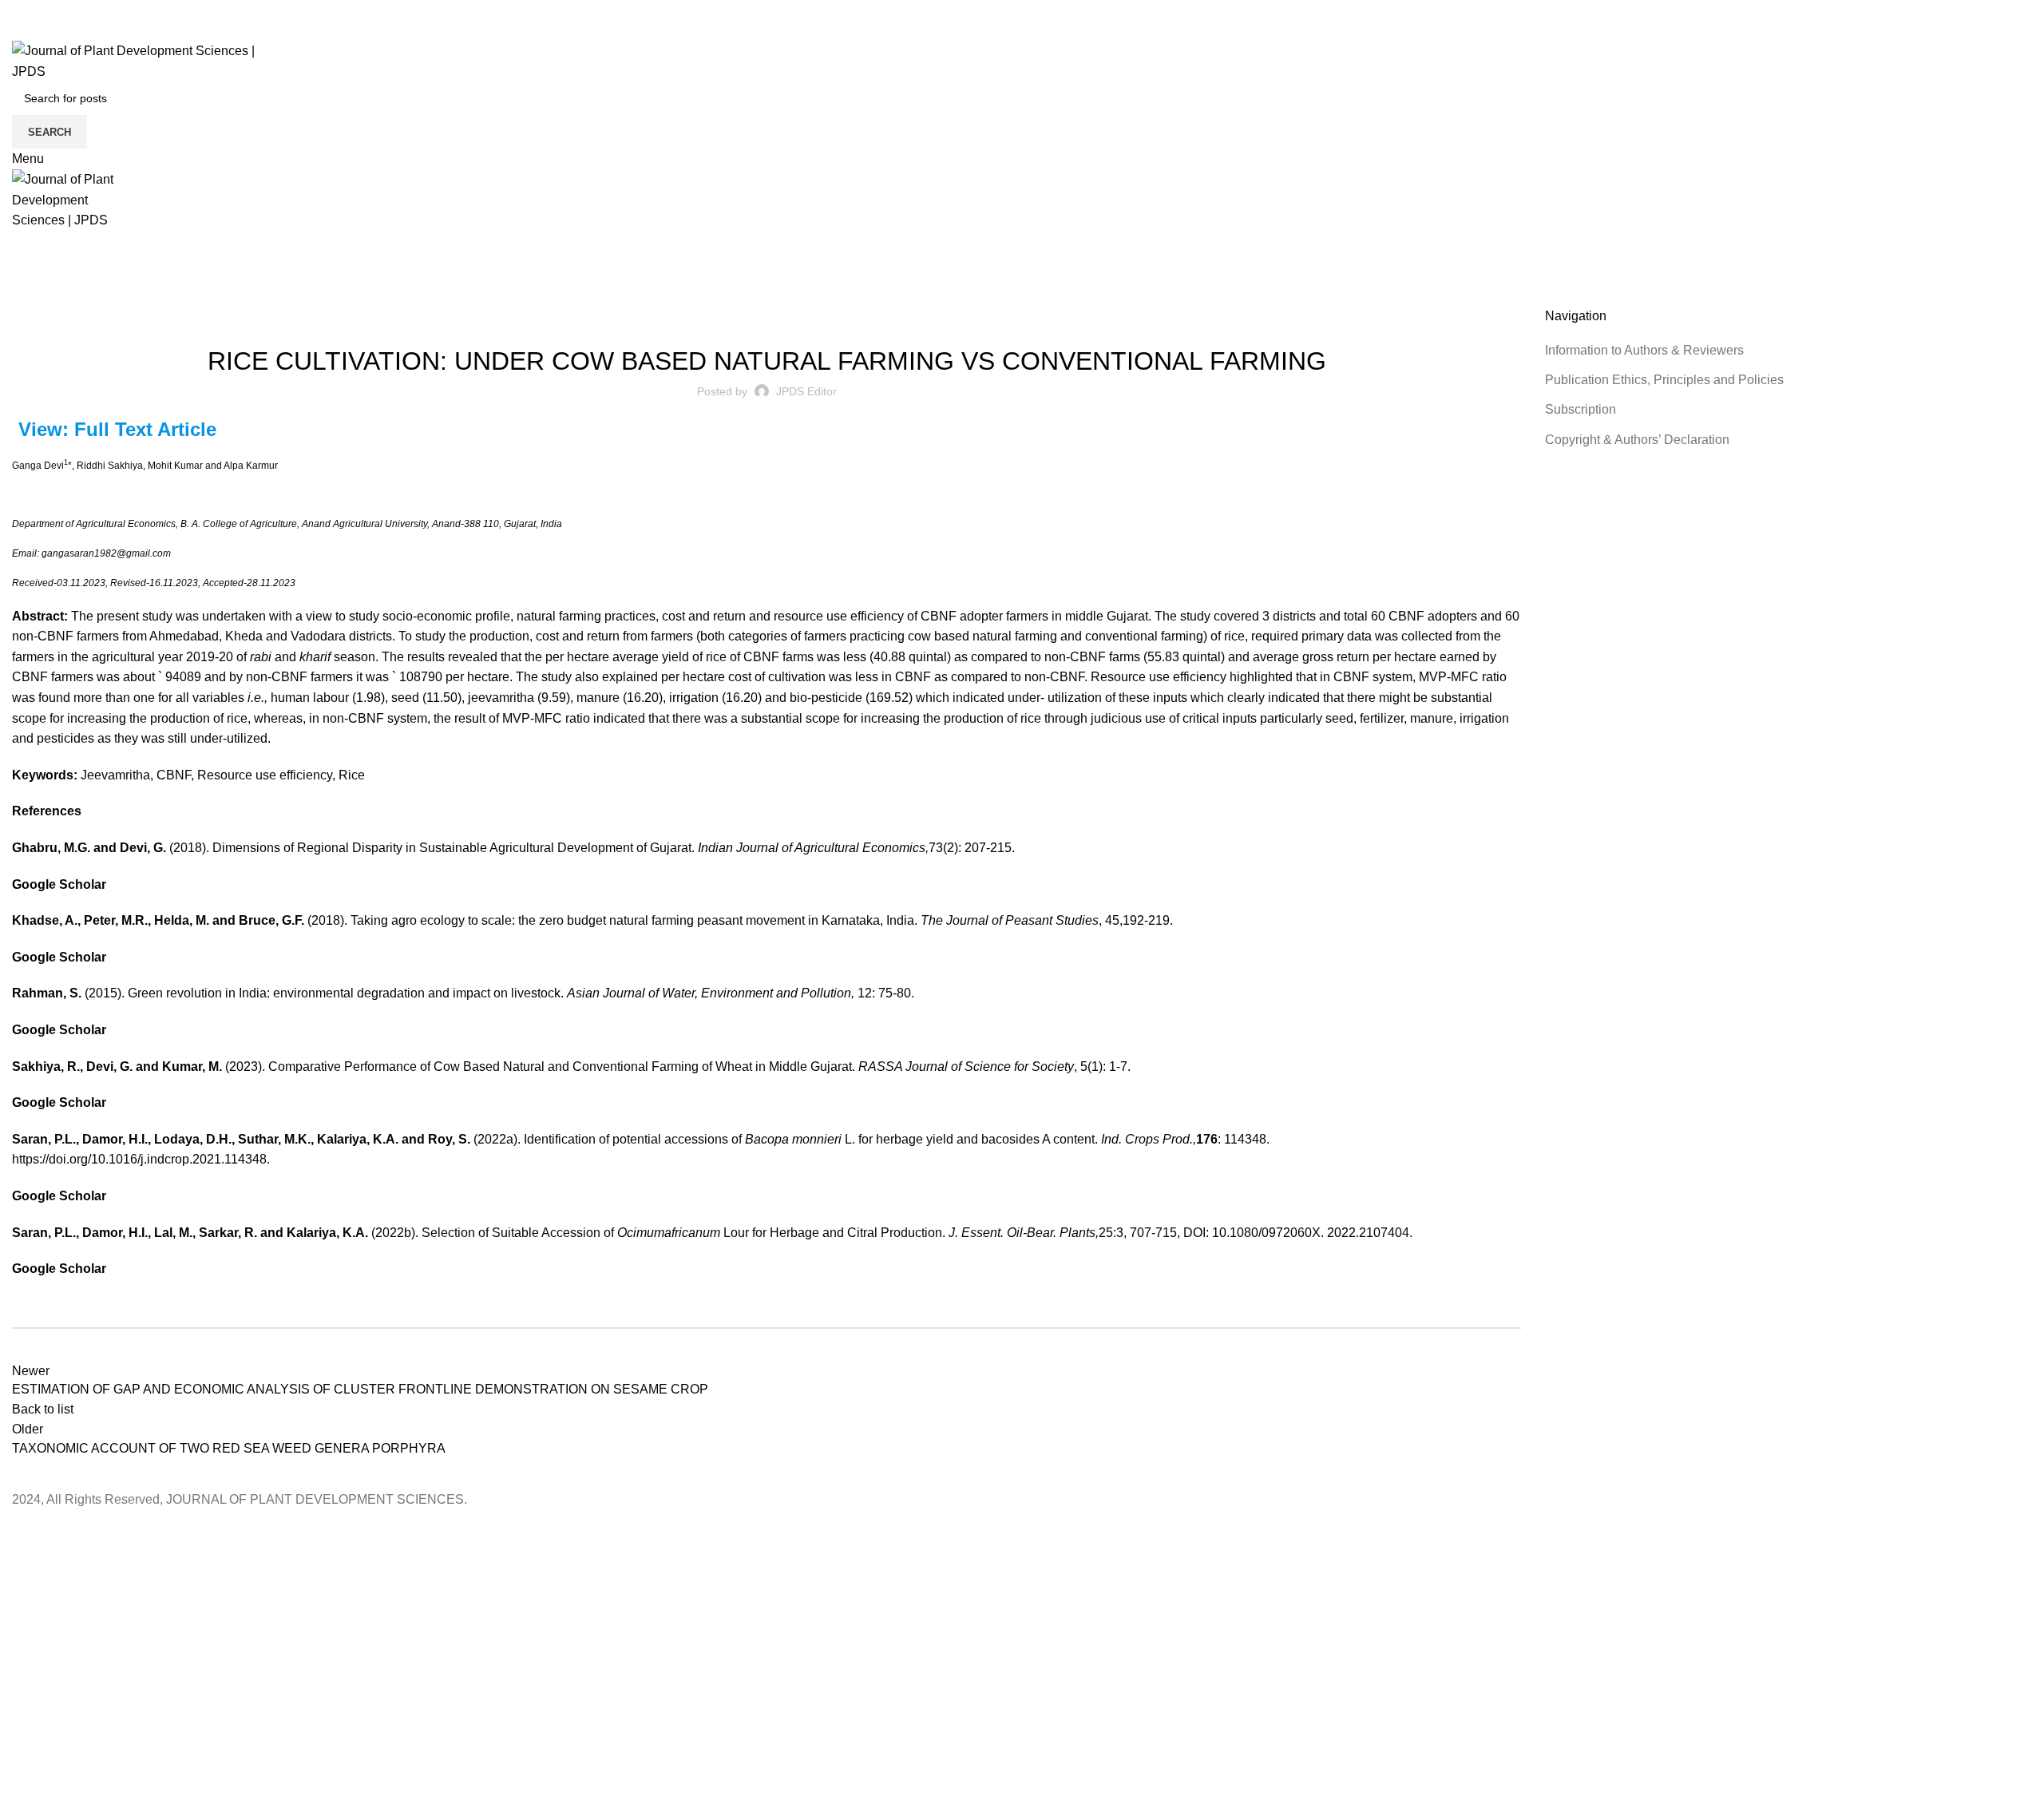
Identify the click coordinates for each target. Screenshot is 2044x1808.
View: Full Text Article (117, 429)
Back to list (43, 1409)
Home (25, 298)
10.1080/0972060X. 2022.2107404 (1311, 1233)
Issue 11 (751, 317)
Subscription (1581, 409)
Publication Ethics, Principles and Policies (1664, 380)
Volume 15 (805, 317)
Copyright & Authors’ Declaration (1637, 440)
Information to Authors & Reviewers (1644, 350)
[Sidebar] (20, 1530)
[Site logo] (151, 60)
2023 (63, 298)
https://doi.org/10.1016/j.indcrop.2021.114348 (139, 1159)
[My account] (17, 31)
